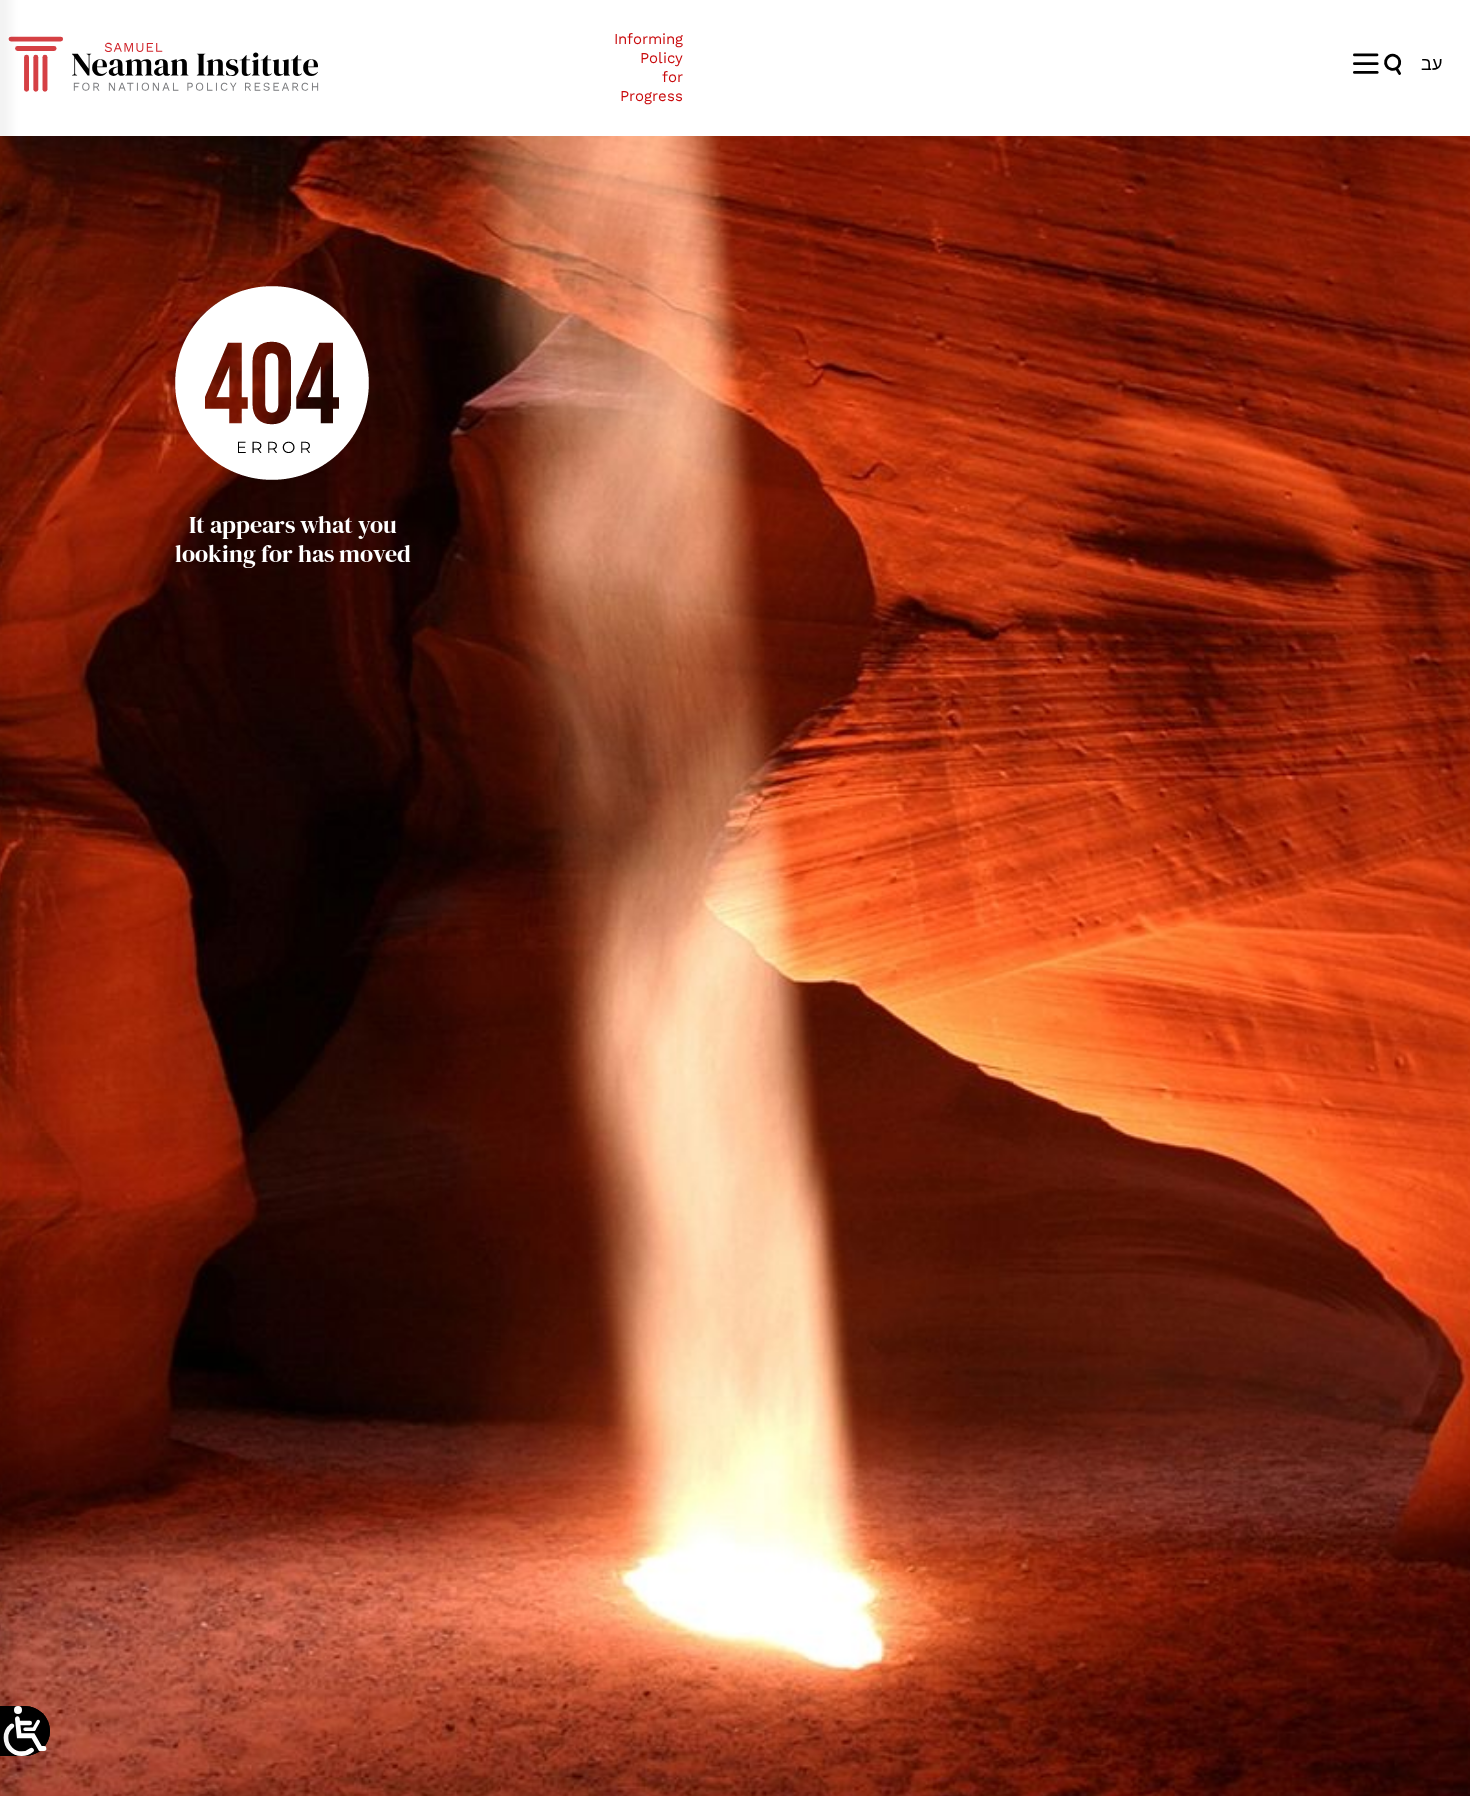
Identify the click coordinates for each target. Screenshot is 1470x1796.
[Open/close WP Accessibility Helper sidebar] (25, 1731)
